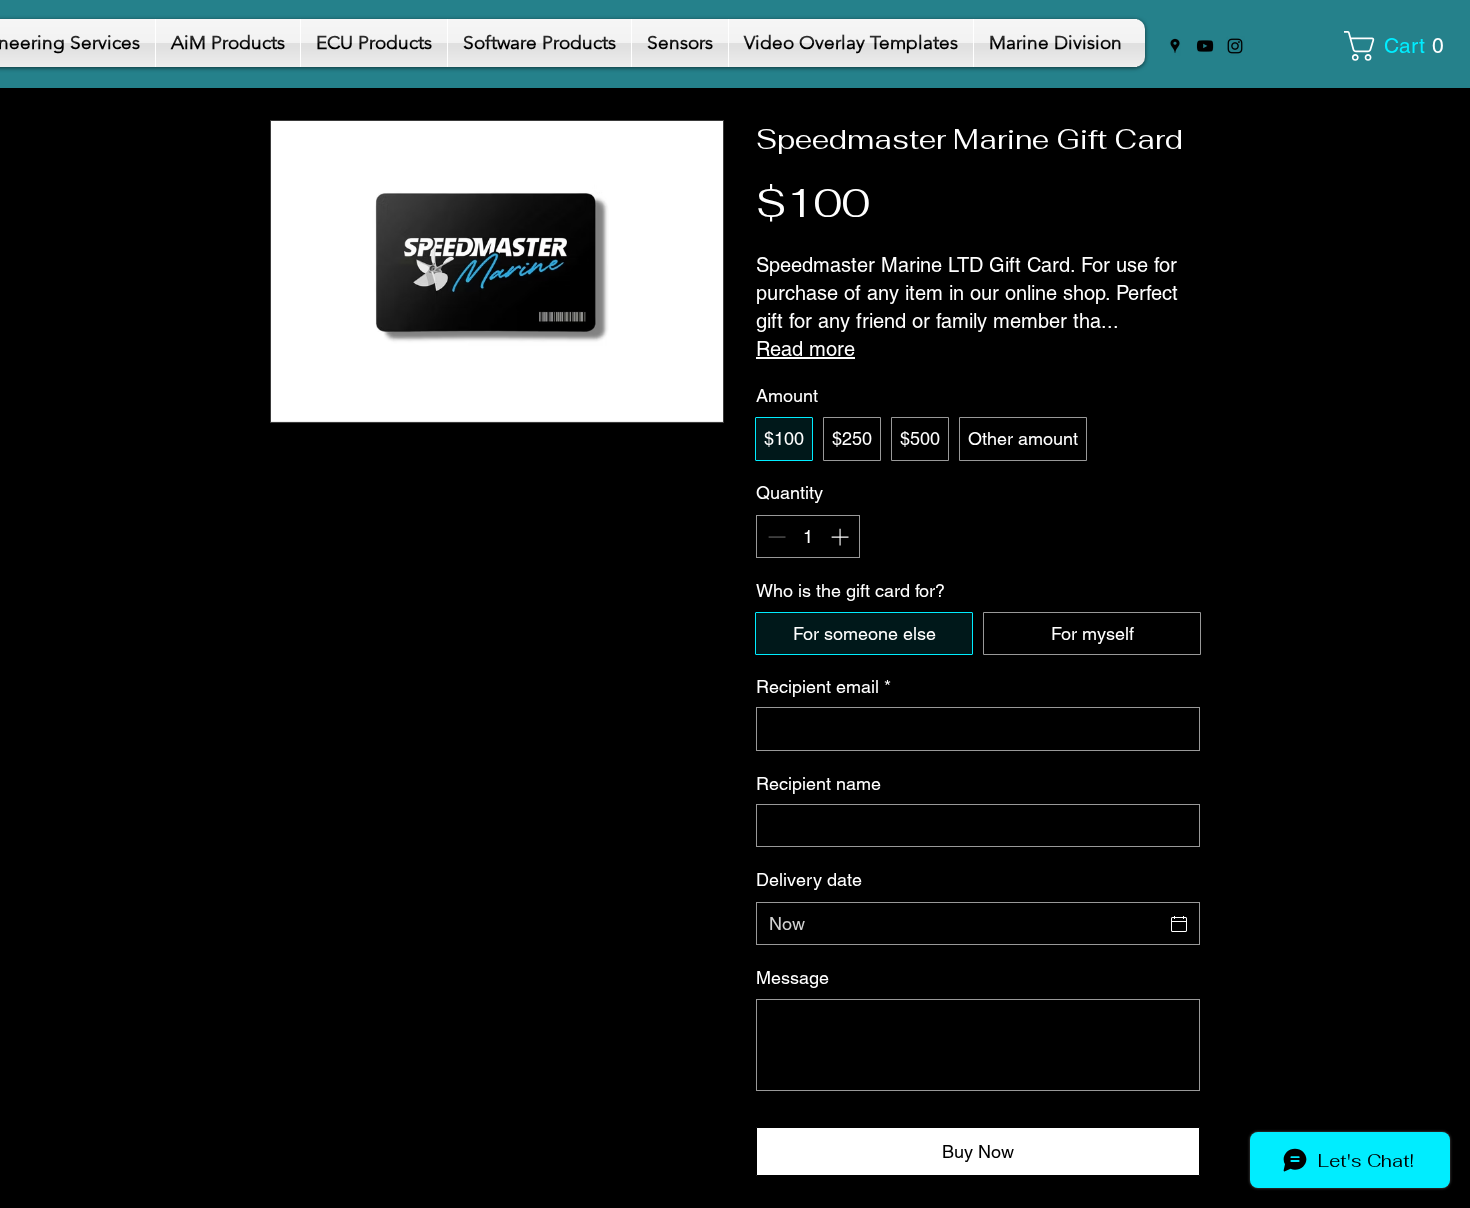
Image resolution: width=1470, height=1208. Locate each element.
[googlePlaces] (1175, 46)
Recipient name (818, 783)
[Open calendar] (1179, 924)
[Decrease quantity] (774, 536)
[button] (1400, 46)
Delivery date (809, 879)
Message (792, 977)
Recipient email (823, 686)
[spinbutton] (808, 536)
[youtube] (1205, 46)
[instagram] (1235, 46)
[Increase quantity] (841, 536)
